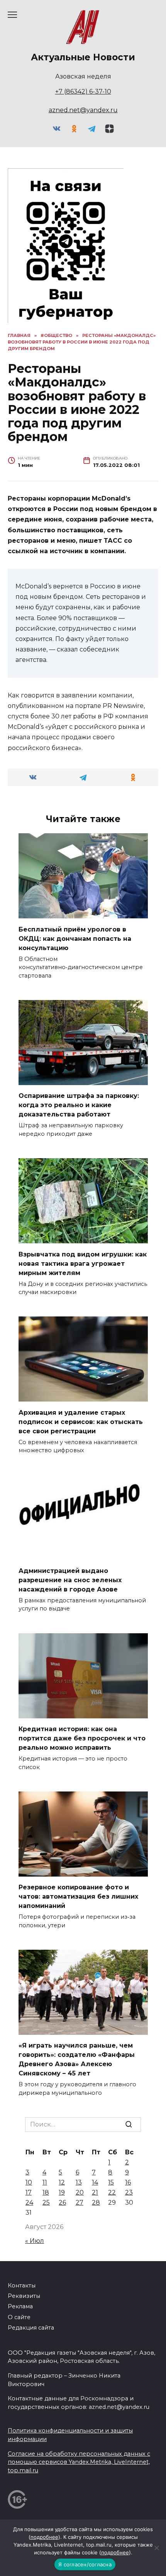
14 (95, 2182)
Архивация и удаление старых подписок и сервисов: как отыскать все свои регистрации (81, 1421)
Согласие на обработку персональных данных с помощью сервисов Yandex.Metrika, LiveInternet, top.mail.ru (79, 2462)
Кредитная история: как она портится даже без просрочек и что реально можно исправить (82, 1738)
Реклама (20, 2306)
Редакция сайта (31, 2328)
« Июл (35, 2241)
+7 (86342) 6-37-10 (83, 91)
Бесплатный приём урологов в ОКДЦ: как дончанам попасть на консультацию (75, 938)
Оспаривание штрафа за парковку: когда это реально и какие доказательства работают (79, 1105)
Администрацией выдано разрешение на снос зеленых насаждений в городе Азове (70, 1580)
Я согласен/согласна (85, 2564)
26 (62, 2203)
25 (46, 2203)
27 (80, 2203)
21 (95, 2192)
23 (129, 2192)
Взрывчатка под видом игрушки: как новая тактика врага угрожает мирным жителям (83, 1263)
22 (112, 2192)
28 (96, 2203)
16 (128, 2182)
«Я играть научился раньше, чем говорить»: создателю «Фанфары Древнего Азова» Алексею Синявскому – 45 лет (77, 2059)
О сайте (19, 2317)
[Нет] (156, 2548)
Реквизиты (24, 2296)
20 (80, 2192)
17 (29, 2192)
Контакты (22, 2285)
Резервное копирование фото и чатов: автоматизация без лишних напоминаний (78, 1897)
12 (62, 2182)
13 (79, 2182)
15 (111, 2182)
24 (29, 2203)
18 (46, 2192)
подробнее (44, 2537)
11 (45, 2182)
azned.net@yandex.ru (83, 110)
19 (62, 2192)
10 (29, 2182)
